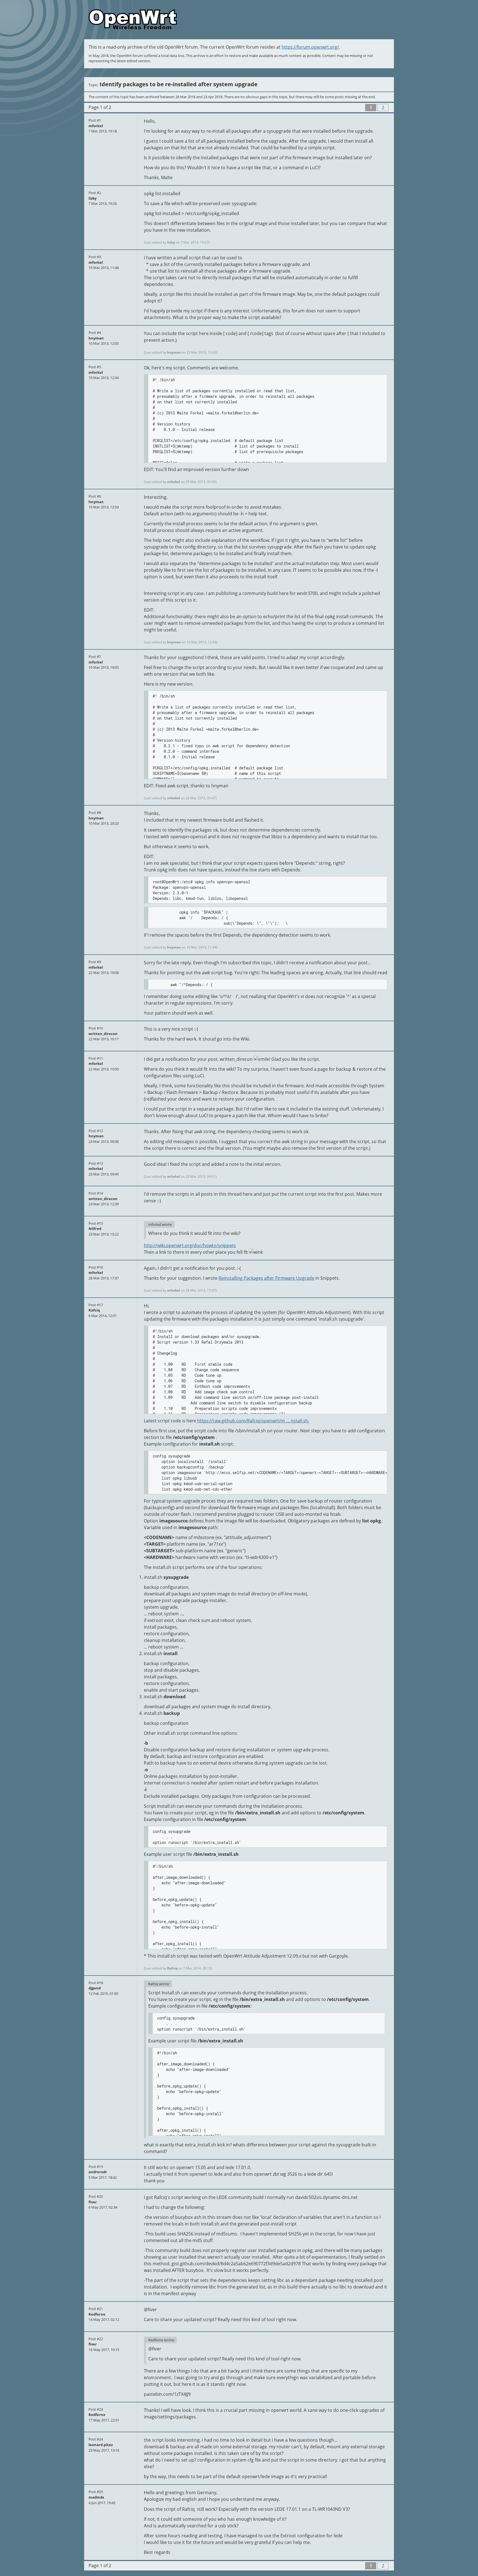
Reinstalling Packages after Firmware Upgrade (266, 1278)
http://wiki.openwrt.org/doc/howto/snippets (190, 1245)
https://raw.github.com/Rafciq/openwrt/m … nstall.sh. (253, 1421)
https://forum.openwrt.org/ (310, 47)
